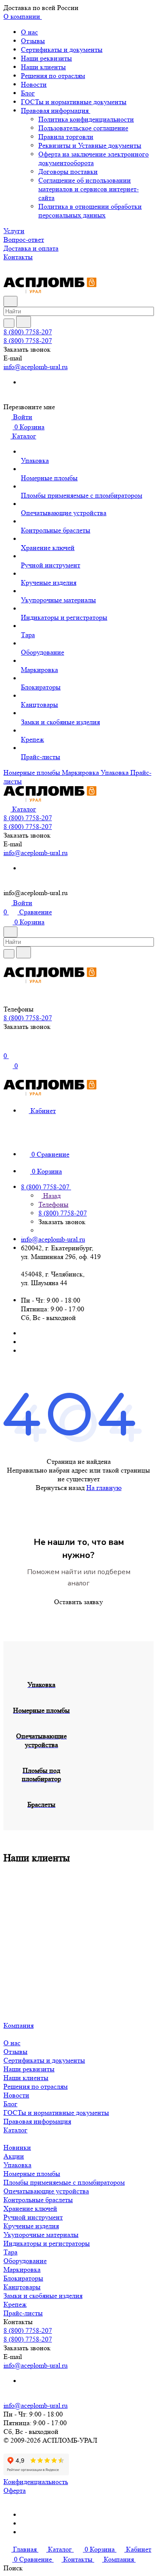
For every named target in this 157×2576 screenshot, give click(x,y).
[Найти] (24, 322)
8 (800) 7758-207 (28, 332)
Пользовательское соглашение (83, 128)
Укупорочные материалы (41, 2235)
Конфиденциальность (36, 2482)
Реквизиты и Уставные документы (90, 145)
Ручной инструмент (33, 2217)
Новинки (17, 2147)
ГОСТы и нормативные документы (74, 102)
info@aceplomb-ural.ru (36, 367)
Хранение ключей (30, 2208)
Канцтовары (22, 2287)
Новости (34, 84)
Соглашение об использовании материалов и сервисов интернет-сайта (89, 189)
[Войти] (7, 1047)
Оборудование (25, 2261)
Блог (28, 93)
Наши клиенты (43, 67)
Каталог (15, 2130)
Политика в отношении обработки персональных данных (90, 211)
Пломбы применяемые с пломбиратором (64, 2182)
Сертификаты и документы (62, 49)
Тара (10, 2252)
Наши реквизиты (46, 58)
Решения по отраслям (53, 76)
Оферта (15, 2490)
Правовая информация (56, 110)
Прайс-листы (23, 2313)
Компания (19, 2025)
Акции (14, 2156)
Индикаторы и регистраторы (47, 2243)
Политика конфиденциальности (86, 119)
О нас (29, 32)
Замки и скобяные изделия (43, 2296)
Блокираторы (23, 2278)
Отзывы (33, 41)
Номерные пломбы (32, 2174)
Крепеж (15, 2304)
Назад (51, 1196)
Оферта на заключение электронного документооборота (94, 158)
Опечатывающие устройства (46, 2191)
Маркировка (22, 2269)
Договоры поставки (68, 171)
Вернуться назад (60, 1488)
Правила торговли (66, 137)
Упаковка (17, 2165)
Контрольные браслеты (38, 2200)
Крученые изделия (31, 2226)
